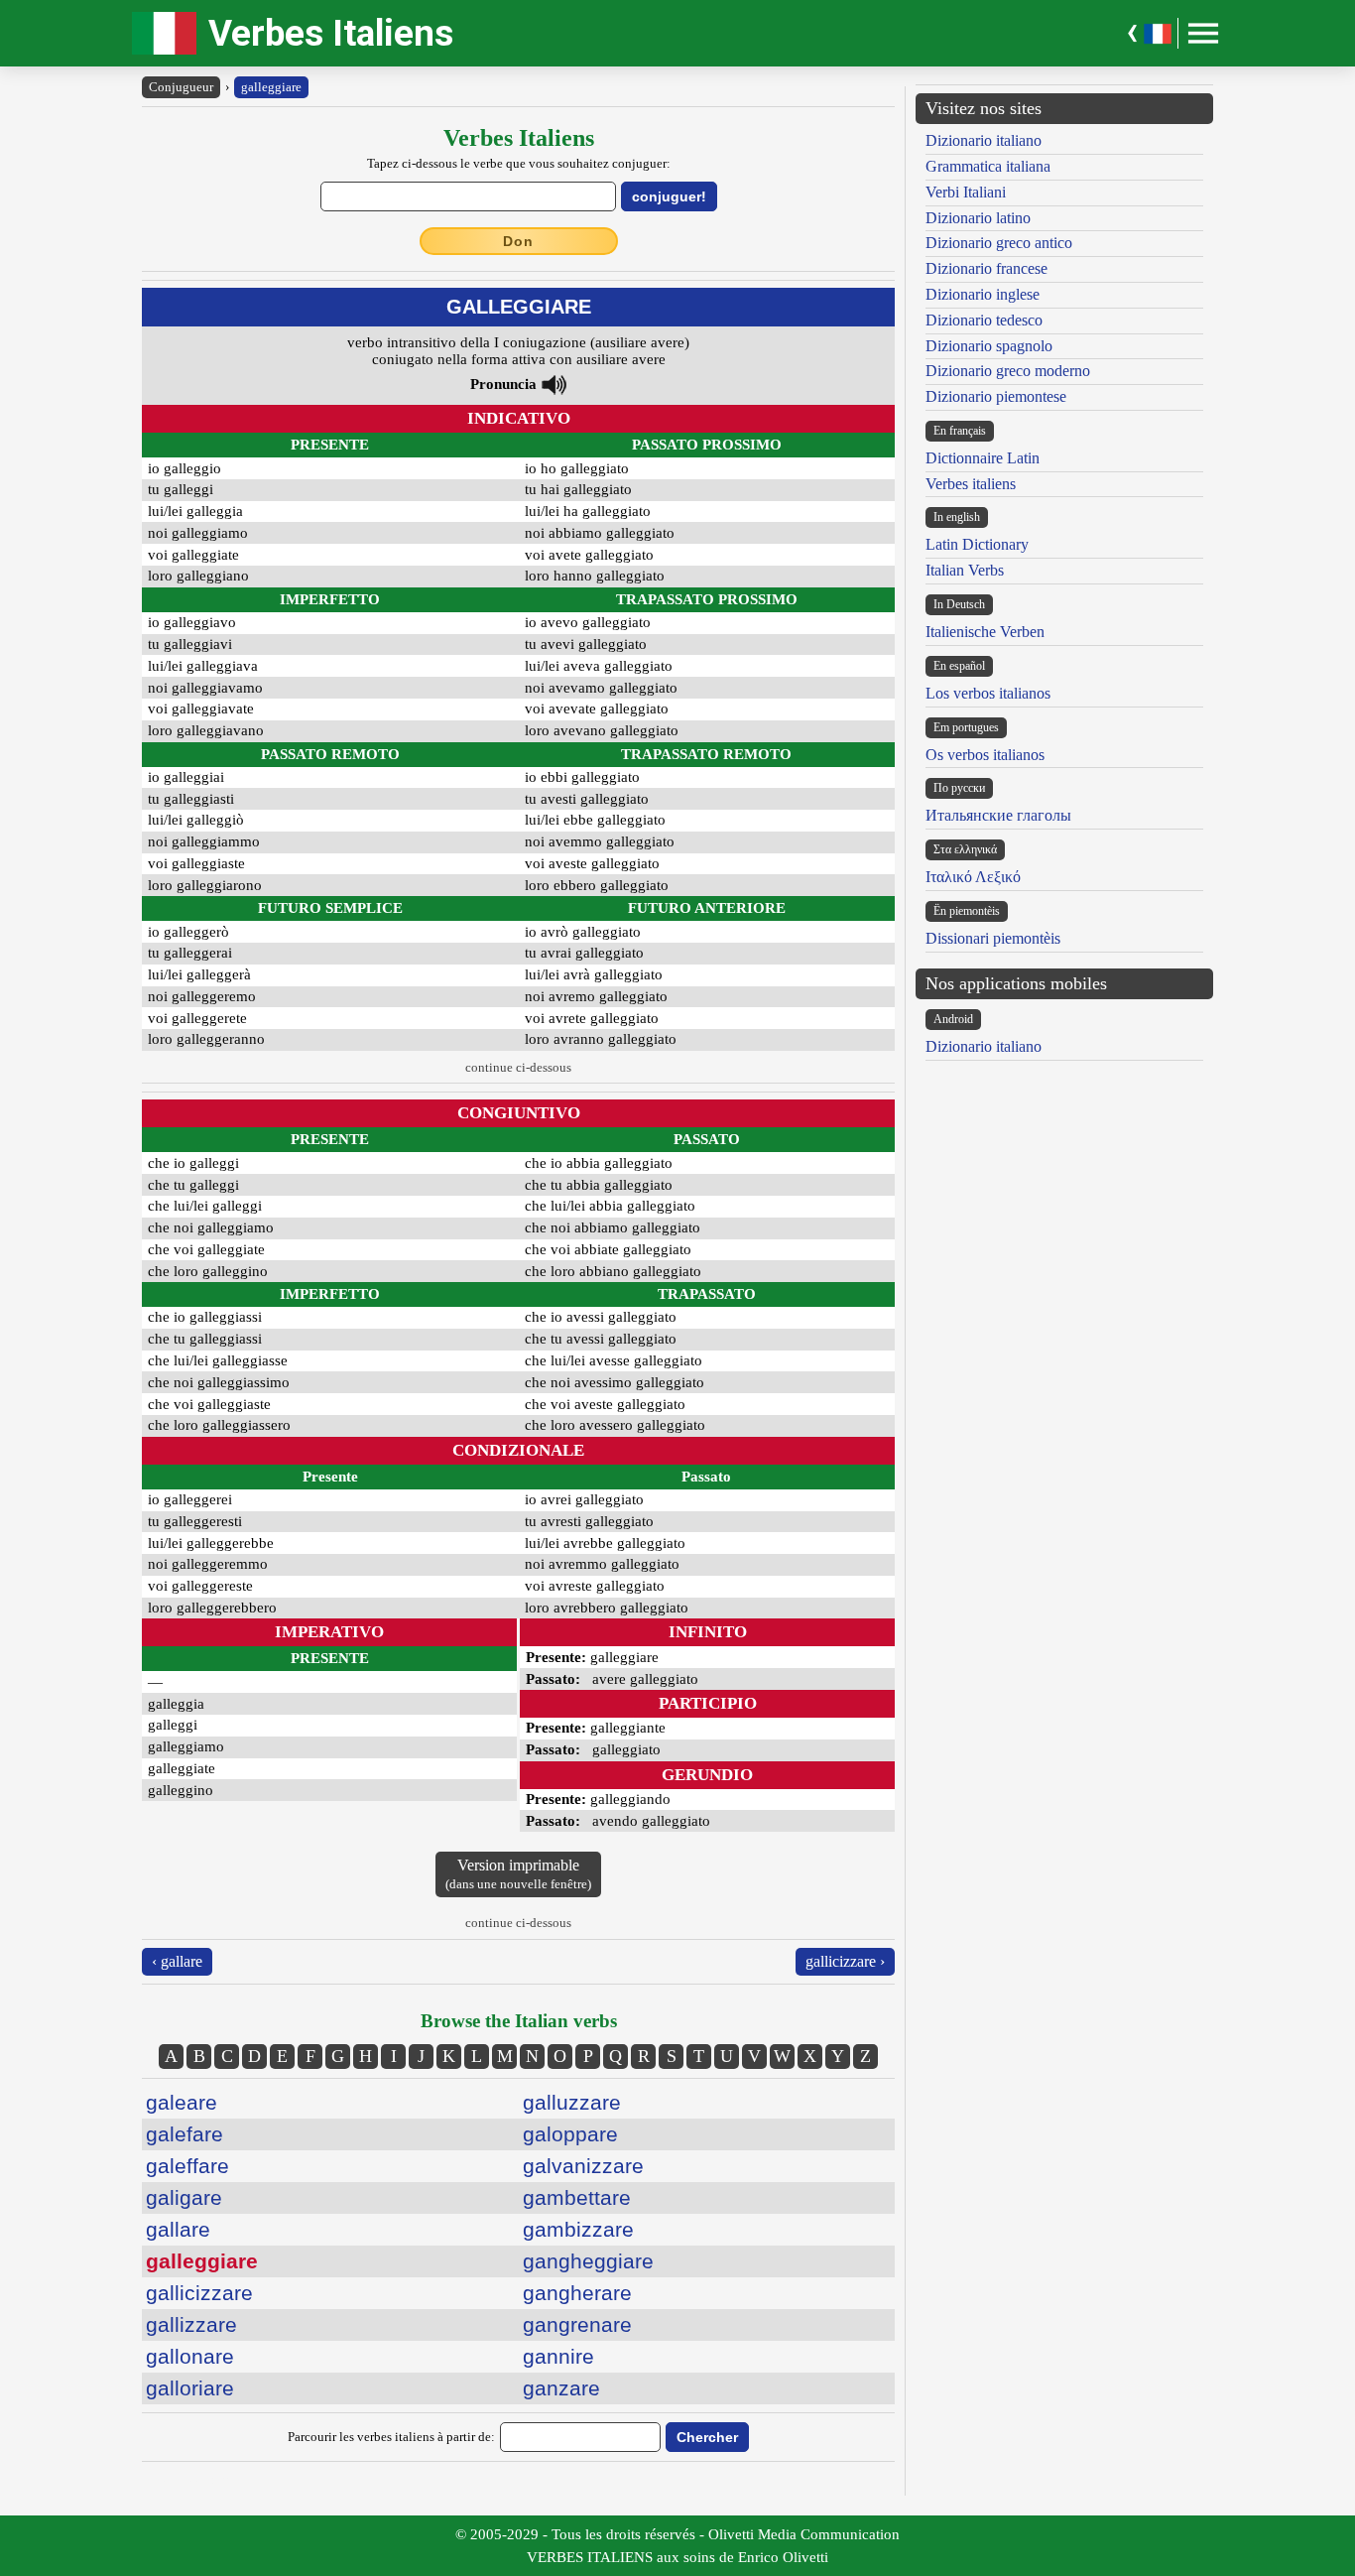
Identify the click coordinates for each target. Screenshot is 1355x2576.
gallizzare (191, 2324)
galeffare (187, 2166)
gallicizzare (199, 2293)
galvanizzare (583, 2166)
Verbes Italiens (331, 33)
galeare (182, 2102)
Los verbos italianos (988, 693)
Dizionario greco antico (999, 243)
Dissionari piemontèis (993, 938)
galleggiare (271, 87)
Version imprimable (518, 1874)
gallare (178, 2229)
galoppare (570, 2134)
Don (518, 241)
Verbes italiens (971, 484)
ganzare (561, 2388)
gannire (558, 2356)
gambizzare (578, 2229)
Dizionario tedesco (984, 320)
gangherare (577, 2293)
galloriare (190, 2388)
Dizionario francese (986, 268)
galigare (184, 2197)
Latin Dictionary (977, 544)
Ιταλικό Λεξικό (973, 877)
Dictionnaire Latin (983, 458)
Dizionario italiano (984, 140)
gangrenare (577, 2324)
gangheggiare (588, 2261)
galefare (185, 2134)
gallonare (190, 2356)
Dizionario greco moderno (1008, 371)
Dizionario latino (978, 218)
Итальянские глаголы (998, 815)
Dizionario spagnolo (989, 346)
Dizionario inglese (983, 294)
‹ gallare (177, 1961)
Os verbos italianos (985, 755)
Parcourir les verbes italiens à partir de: (391, 2437)
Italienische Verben (985, 632)
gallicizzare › (845, 1961)
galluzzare (572, 2102)
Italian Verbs (965, 570)
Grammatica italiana (988, 166)
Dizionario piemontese (996, 396)
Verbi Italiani (966, 192)
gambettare (577, 2197)
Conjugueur (181, 87)
